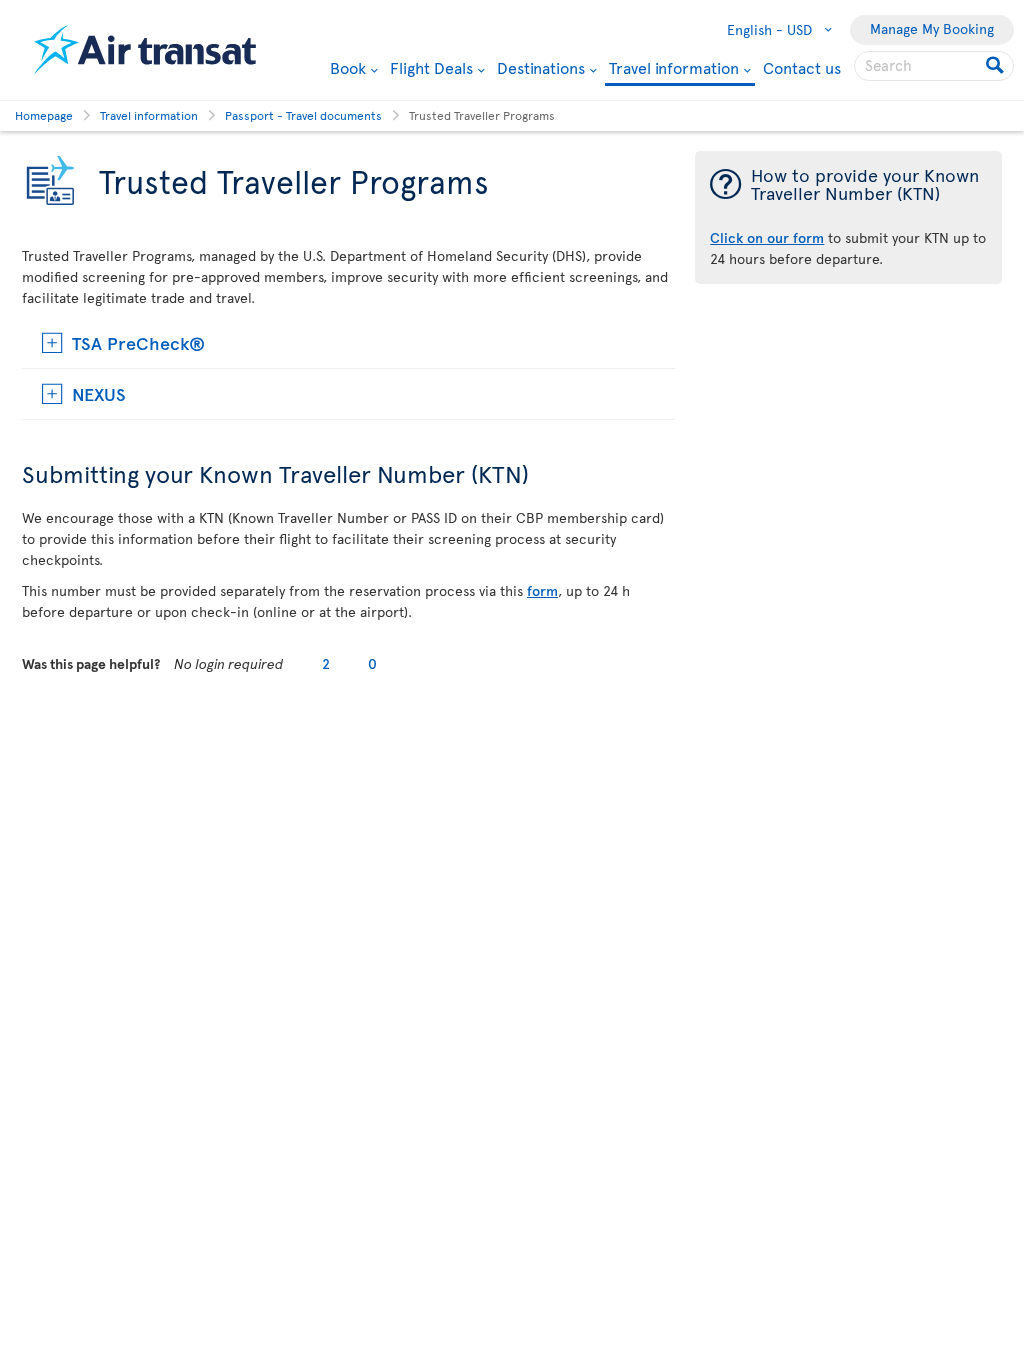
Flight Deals (431, 67)
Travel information (674, 68)
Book (348, 67)
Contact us (802, 67)
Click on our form (767, 237)
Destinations (541, 67)
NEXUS (99, 393)
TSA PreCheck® (138, 342)
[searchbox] (934, 66)
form (542, 590)
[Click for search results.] (996, 66)
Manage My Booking (932, 28)
